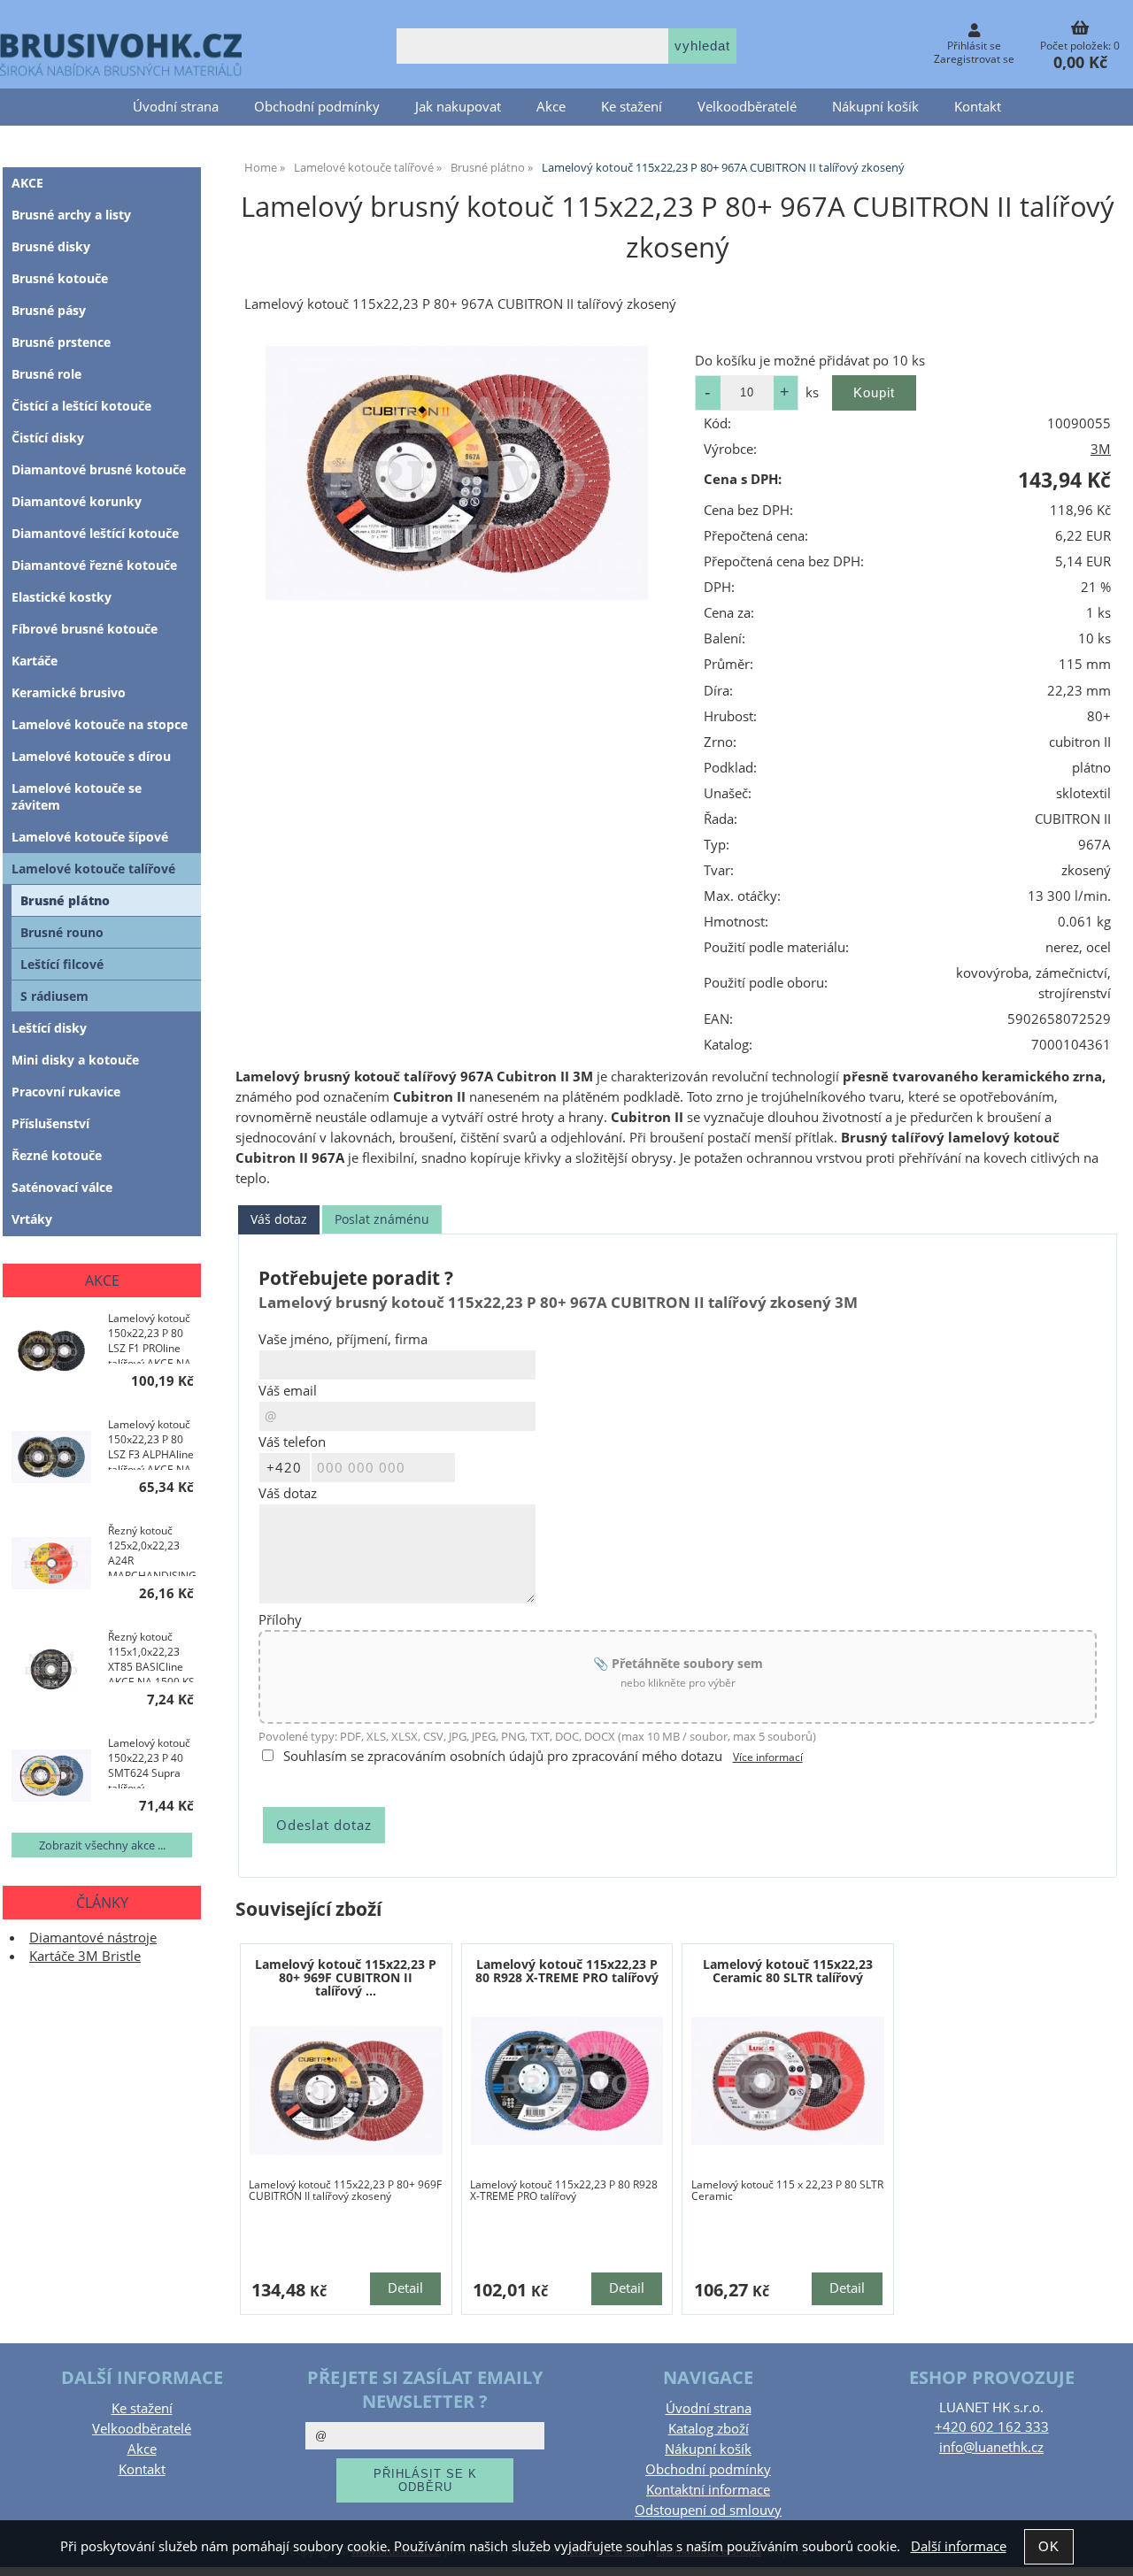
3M (1101, 449)
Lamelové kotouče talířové (93, 869)
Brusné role (46, 374)
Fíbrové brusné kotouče (85, 629)
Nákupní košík (875, 107)
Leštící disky (49, 1028)
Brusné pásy (49, 310)
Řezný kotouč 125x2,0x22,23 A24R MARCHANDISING (152, 1549)
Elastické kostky (62, 597)
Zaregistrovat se (974, 59)
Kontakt (978, 107)
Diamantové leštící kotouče (95, 533)
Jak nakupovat (458, 107)
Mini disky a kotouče (75, 1060)
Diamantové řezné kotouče (94, 565)
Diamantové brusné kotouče (99, 469)
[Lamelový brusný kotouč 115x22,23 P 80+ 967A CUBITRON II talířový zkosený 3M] (457, 473)
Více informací (768, 1757)
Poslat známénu (382, 1219)
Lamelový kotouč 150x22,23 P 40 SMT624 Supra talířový (149, 1762)
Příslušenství (50, 1123)
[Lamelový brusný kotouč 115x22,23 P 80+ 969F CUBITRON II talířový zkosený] (346, 2091)
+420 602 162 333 (992, 2427)
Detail (405, 2288)
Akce (551, 107)
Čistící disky (48, 438)
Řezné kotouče (57, 1155)
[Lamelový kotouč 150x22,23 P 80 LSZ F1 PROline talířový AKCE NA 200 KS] (51, 1353)
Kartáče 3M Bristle (85, 1956)
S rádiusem (54, 996)
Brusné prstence (61, 342)
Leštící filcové (62, 964)
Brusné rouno (62, 932)
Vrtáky (32, 1219)
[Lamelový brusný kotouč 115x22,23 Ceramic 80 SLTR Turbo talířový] (788, 2081)
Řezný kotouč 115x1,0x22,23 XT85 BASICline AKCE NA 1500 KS (151, 1656)
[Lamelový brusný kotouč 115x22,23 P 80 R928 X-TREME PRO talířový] (567, 2081)
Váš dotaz (279, 1219)
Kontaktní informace (708, 2490)
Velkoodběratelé (747, 107)
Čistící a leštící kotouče (81, 406)
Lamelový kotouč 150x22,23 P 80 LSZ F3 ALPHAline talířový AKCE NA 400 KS (151, 1443)
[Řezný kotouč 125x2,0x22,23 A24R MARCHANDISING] (51, 1565)
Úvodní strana (176, 107)
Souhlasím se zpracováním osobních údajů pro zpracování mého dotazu (503, 1756)
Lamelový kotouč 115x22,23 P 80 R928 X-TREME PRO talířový (567, 1971)
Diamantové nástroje (93, 1938)
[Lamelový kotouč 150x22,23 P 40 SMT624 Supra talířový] (51, 1778)
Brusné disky (51, 246)
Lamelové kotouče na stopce (100, 724)
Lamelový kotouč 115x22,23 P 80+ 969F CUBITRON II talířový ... (346, 1978)
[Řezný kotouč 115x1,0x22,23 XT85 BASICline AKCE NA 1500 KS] (51, 1672)
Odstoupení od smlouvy (708, 2510)
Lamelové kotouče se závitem (77, 796)
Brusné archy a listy (71, 215)
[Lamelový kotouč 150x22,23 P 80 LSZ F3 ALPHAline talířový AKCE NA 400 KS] (51, 1459)
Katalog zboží (709, 2429)
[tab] (279, 1220)
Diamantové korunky (77, 501)
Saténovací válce (62, 1187)
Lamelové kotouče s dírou (91, 756)
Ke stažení (632, 107)
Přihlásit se (974, 46)
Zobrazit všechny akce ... (102, 1845)
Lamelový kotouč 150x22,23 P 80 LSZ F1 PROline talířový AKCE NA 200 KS (150, 1337)
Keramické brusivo (69, 692)
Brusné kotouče (60, 278)
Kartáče (35, 661)
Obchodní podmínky (317, 107)
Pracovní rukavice (66, 1092)
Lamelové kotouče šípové (90, 837)
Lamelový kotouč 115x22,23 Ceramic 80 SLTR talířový (788, 1971)
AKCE (27, 183)
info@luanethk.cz (991, 2447)
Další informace (959, 2546)
